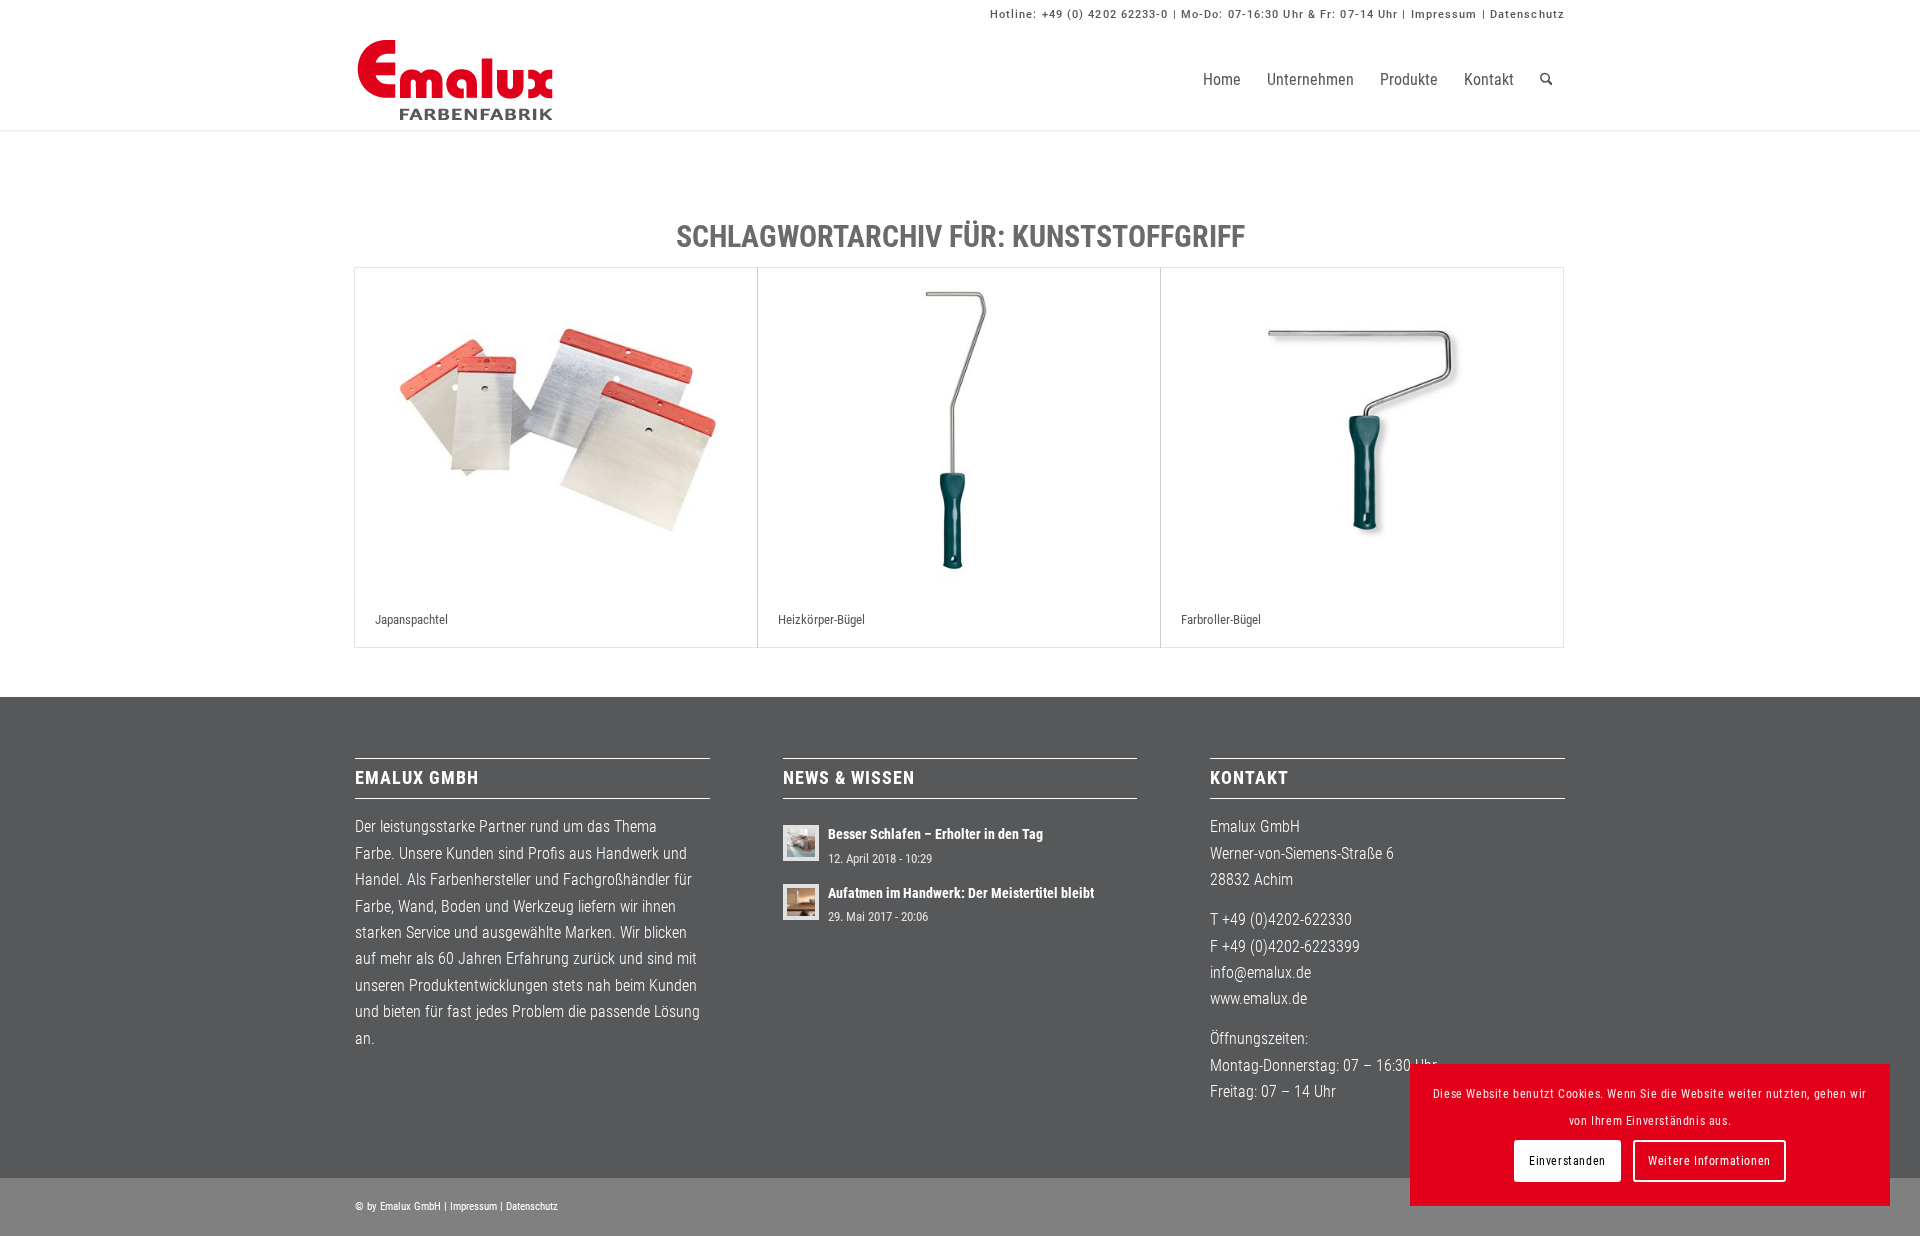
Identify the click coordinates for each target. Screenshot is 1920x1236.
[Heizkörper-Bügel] (959, 430)
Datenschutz (1527, 14)
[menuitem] (1222, 80)
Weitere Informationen (1709, 1161)
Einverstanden (1567, 1161)
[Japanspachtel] (556, 430)
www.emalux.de (1258, 998)
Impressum (1444, 14)
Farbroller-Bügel (1221, 619)
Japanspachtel (411, 619)
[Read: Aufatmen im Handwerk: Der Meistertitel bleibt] (801, 902)
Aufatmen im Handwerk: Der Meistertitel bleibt (961, 893)
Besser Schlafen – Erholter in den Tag (935, 834)
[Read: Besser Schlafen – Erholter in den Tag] (801, 843)
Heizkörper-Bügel (821, 619)
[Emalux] (455, 80)
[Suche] (1546, 80)
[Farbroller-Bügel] (1362, 430)
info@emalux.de (1260, 972)
